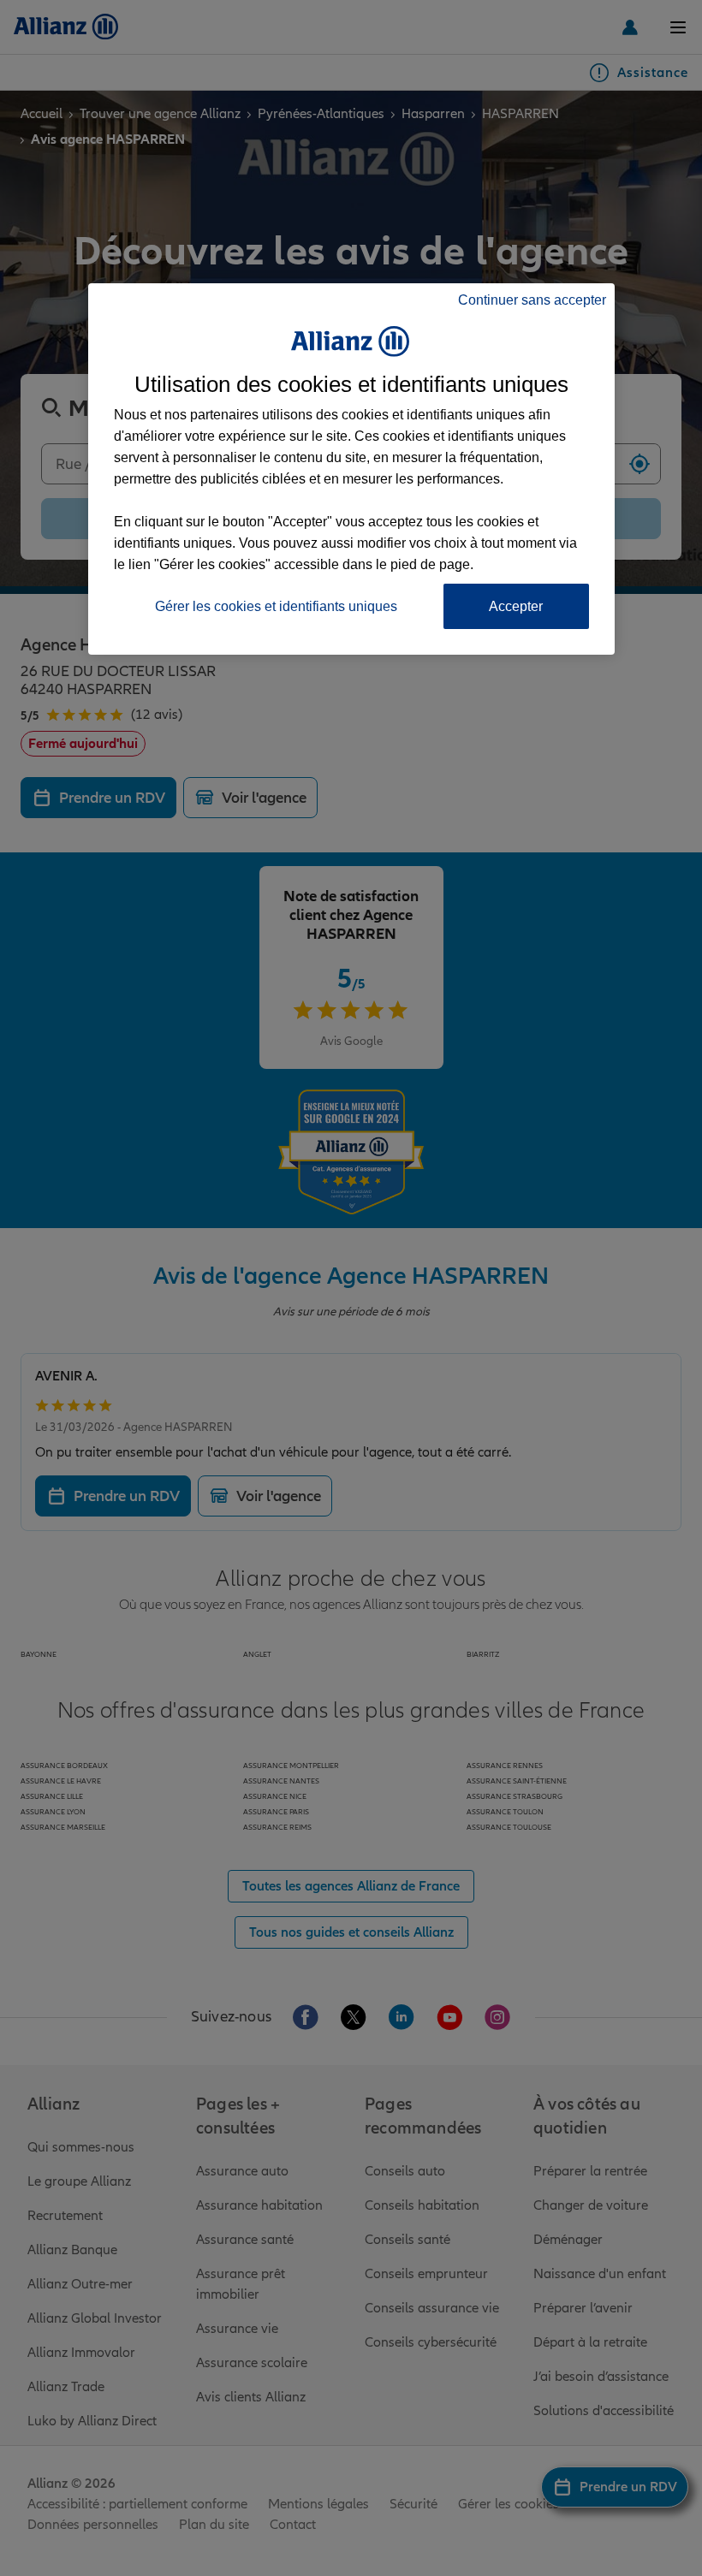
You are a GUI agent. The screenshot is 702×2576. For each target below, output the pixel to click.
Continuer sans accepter (532, 300)
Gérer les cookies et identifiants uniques (276, 606)
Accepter (516, 606)
